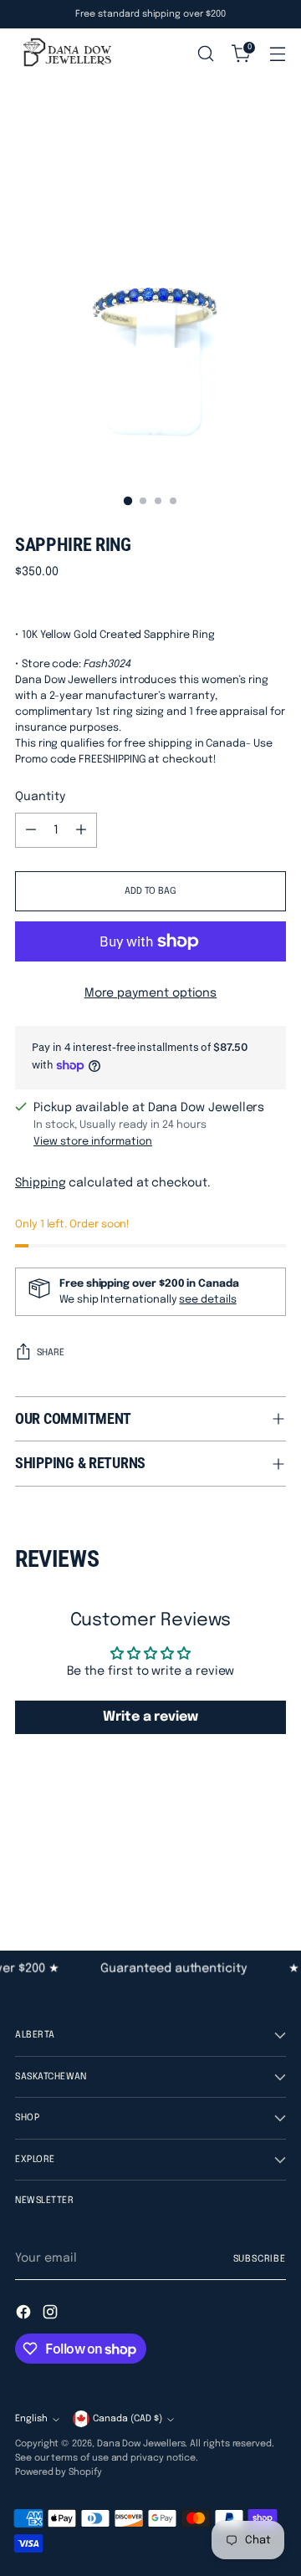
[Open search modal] (205, 54)
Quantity (40, 797)
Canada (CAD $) (128, 2419)
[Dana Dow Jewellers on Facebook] (25, 2315)
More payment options (151, 993)
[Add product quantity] (81, 830)
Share (51, 1353)
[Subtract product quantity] (31, 830)
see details (207, 1300)
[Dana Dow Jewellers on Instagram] (52, 2315)
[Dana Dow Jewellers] (65, 54)
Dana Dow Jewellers (141, 2444)
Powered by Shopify (59, 2472)
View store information (93, 1142)
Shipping (40, 1183)
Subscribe (260, 2259)
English (31, 2419)
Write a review (150, 1717)
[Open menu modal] (277, 54)
